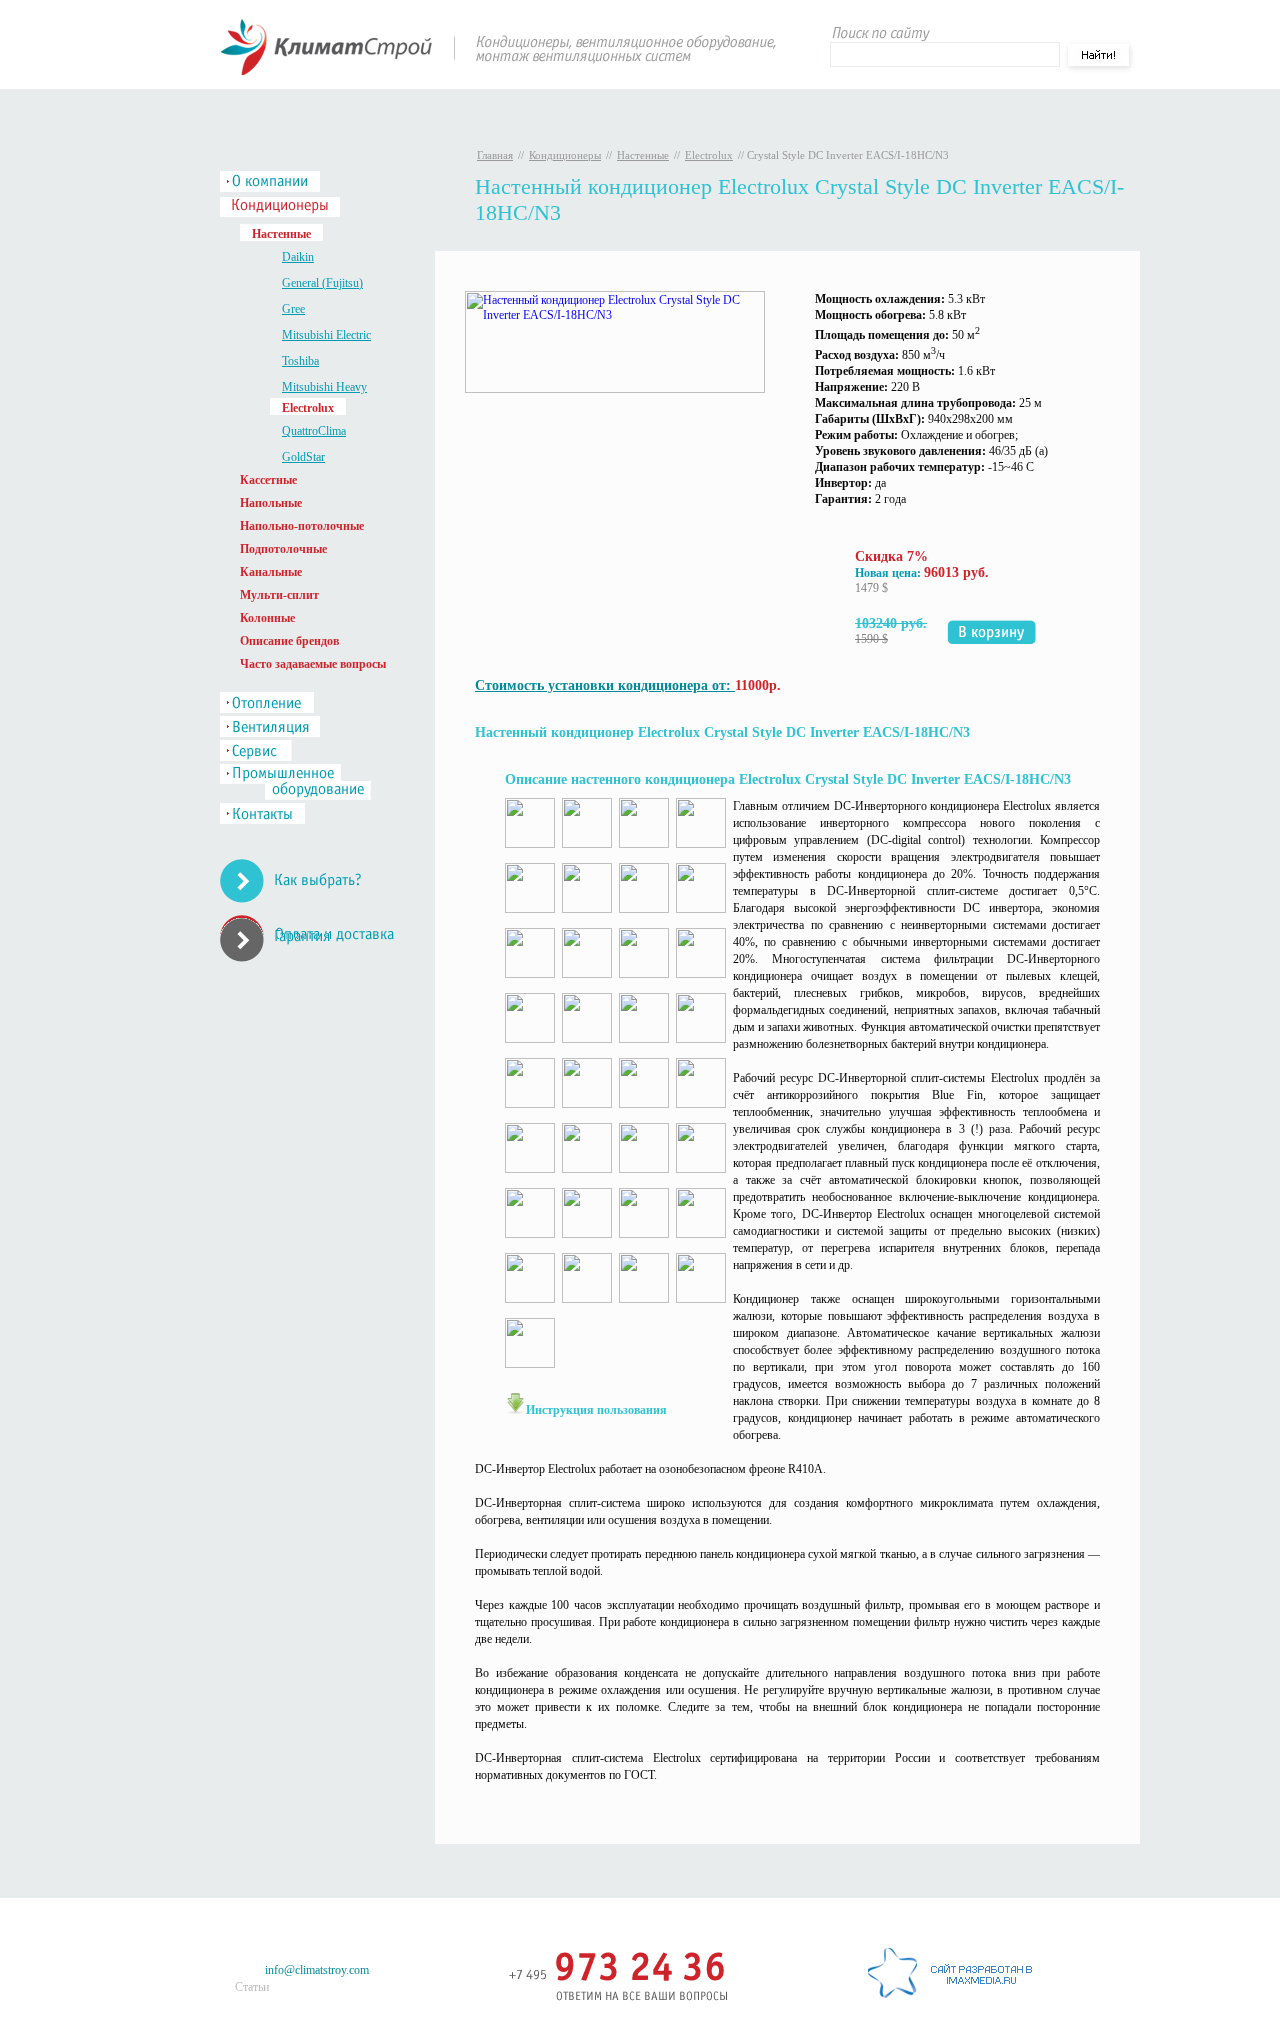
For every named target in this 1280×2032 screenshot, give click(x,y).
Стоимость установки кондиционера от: (605, 685)
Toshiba (300, 361)
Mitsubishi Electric (326, 335)
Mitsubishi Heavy (324, 387)
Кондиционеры (565, 155)
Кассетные (268, 480)
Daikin (298, 257)
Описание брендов (289, 641)
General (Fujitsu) (322, 283)
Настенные (643, 155)
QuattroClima (314, 431)
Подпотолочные (283, 549)
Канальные (271, 572)
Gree (293, 309)
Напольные (271, 503)
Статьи (252, 1987)
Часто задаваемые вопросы (313, 664)
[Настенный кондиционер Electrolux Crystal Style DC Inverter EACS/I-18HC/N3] (615, 389)
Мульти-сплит (279, 595)
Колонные (267, 618)
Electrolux (709, 155)
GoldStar (303, 457)
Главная (495, 155)
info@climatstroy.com (317, 1970)
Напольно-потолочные (302, 526)
